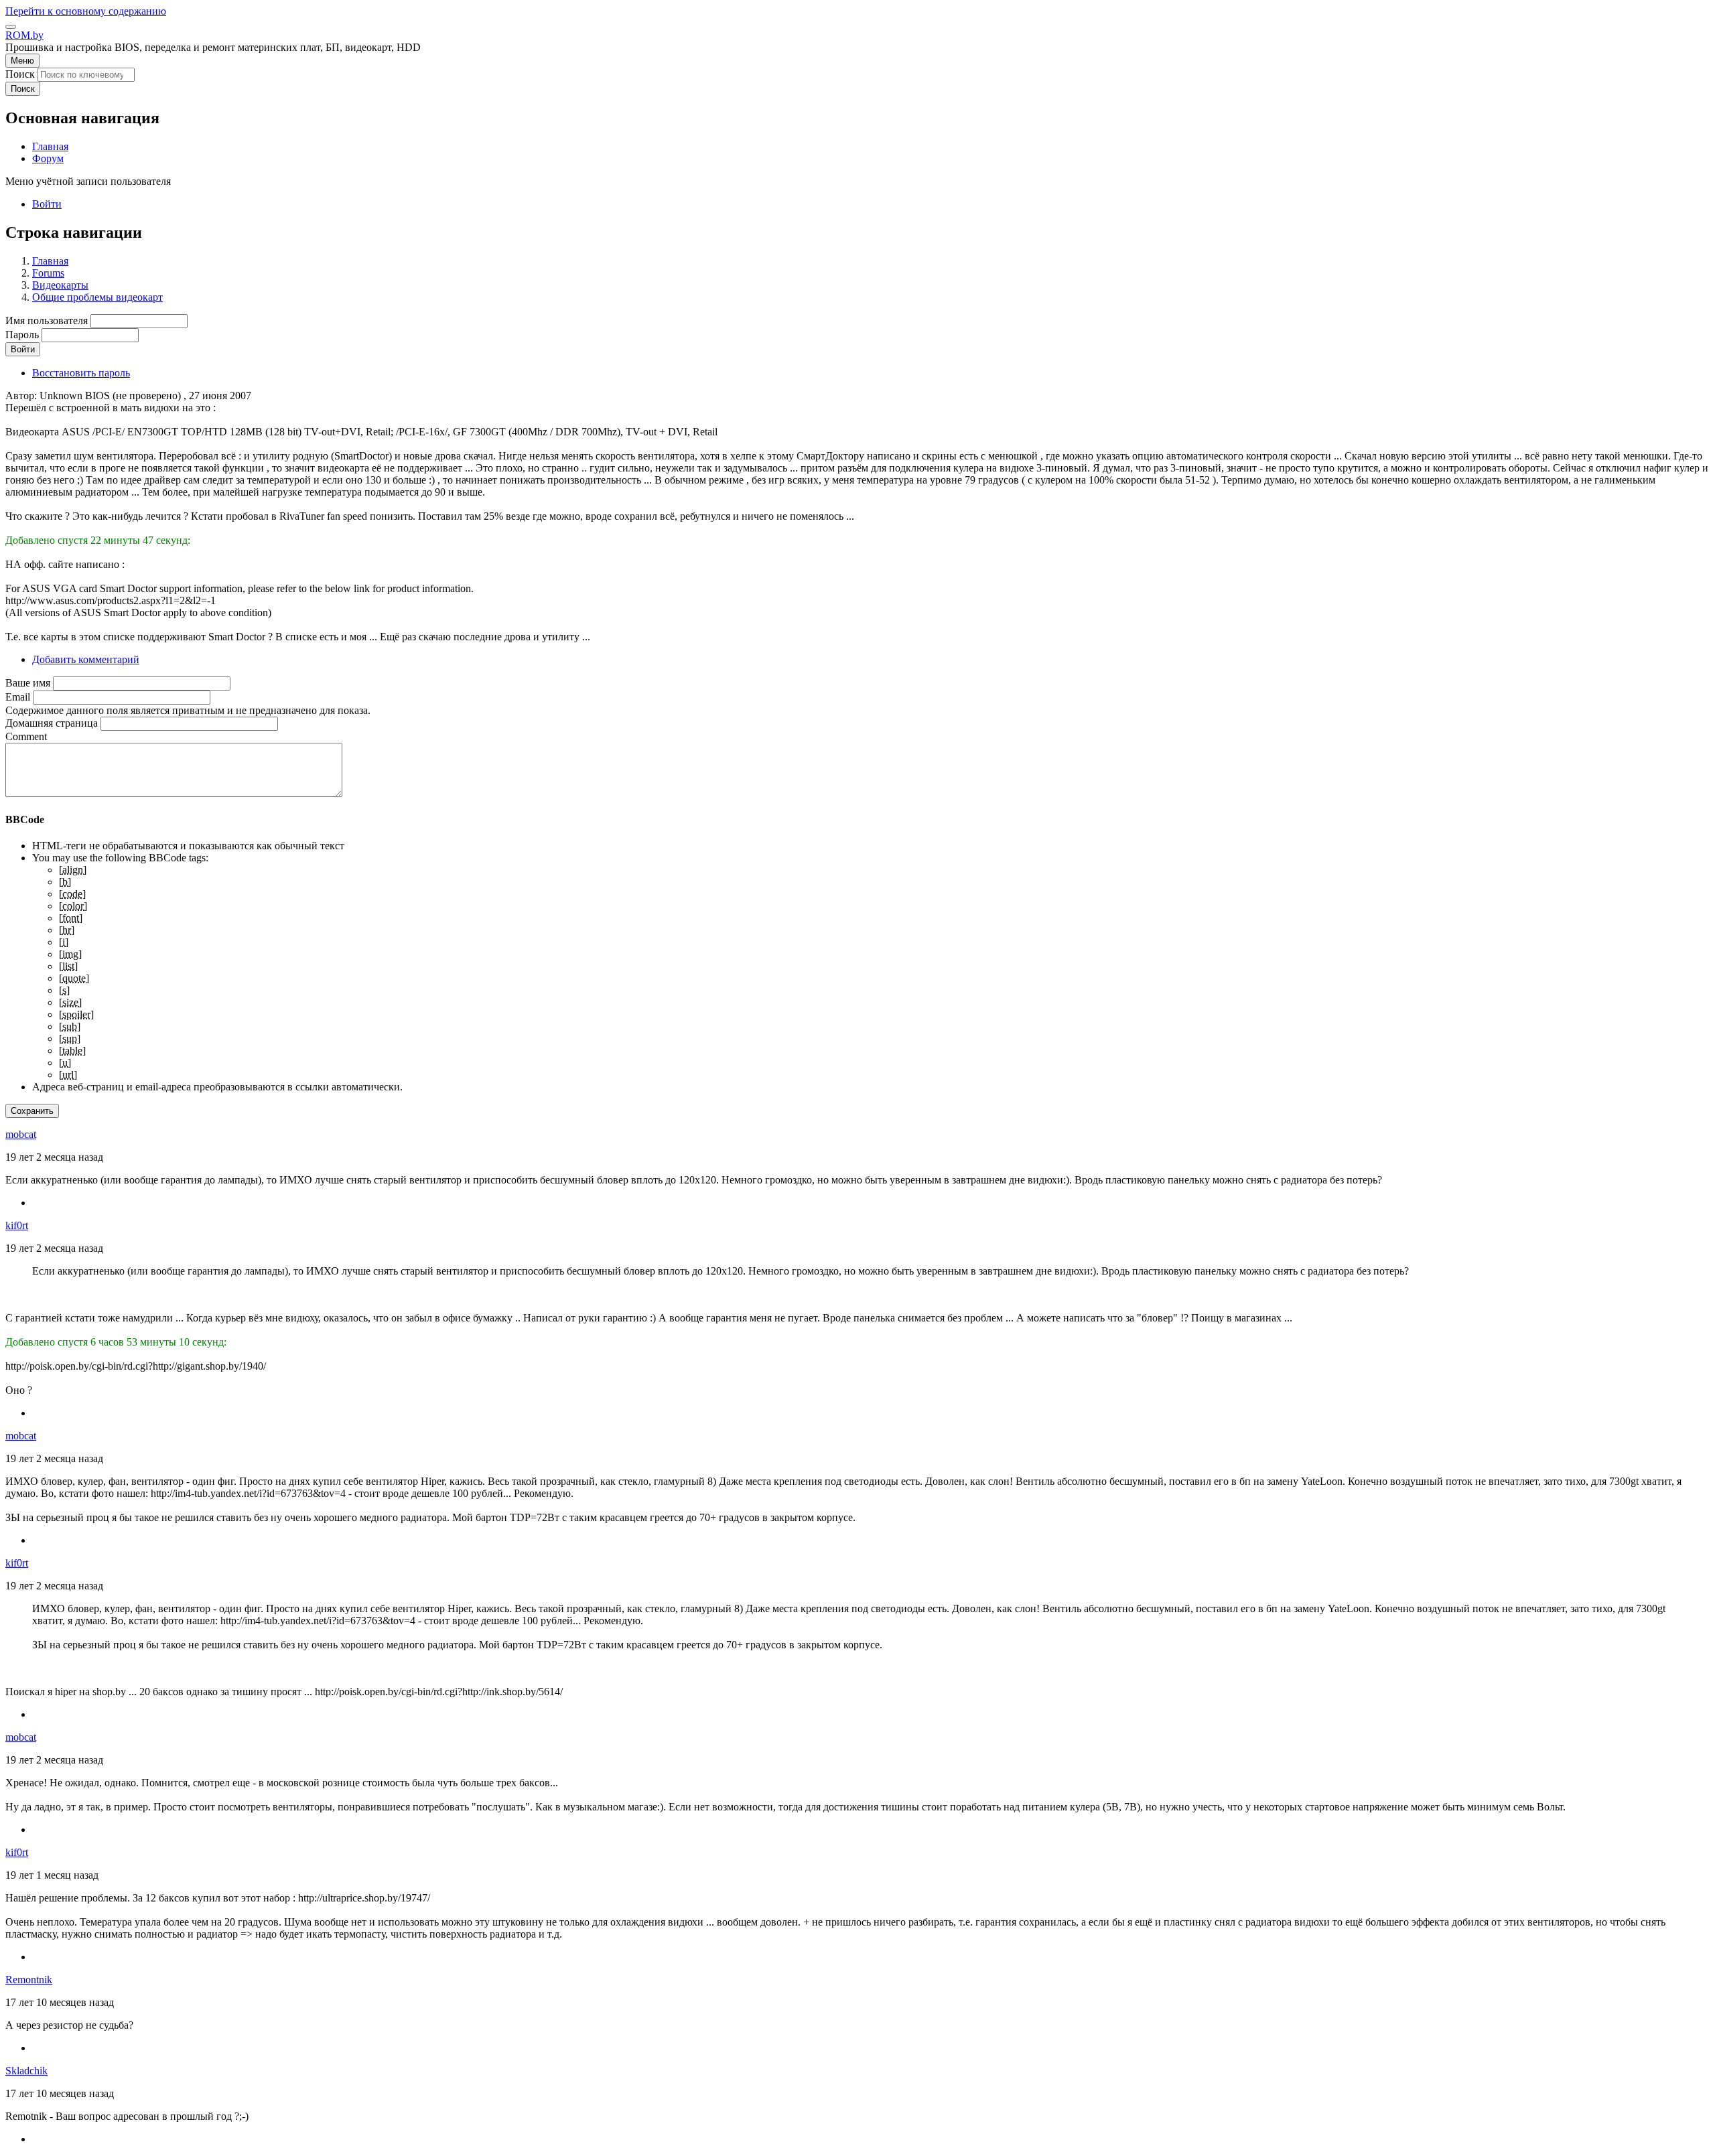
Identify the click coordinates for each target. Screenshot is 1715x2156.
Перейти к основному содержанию (86, 11)
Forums (48, 273)
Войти (47, 204)
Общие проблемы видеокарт (97, 297)
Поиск (20, 74)
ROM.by (24, 35)
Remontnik (29, 1980)
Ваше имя (28, 683)
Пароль (22, 335)
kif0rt (17, 1225)
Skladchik (26, 2071)
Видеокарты (60, 285)
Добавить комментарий (86, 659)
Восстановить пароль (81, 373)
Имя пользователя (47, 320)
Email (18, 697)
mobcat (21, 1134)
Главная (50, 261)
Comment (26, 736)
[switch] (11, 27)
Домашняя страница (52, 723)
